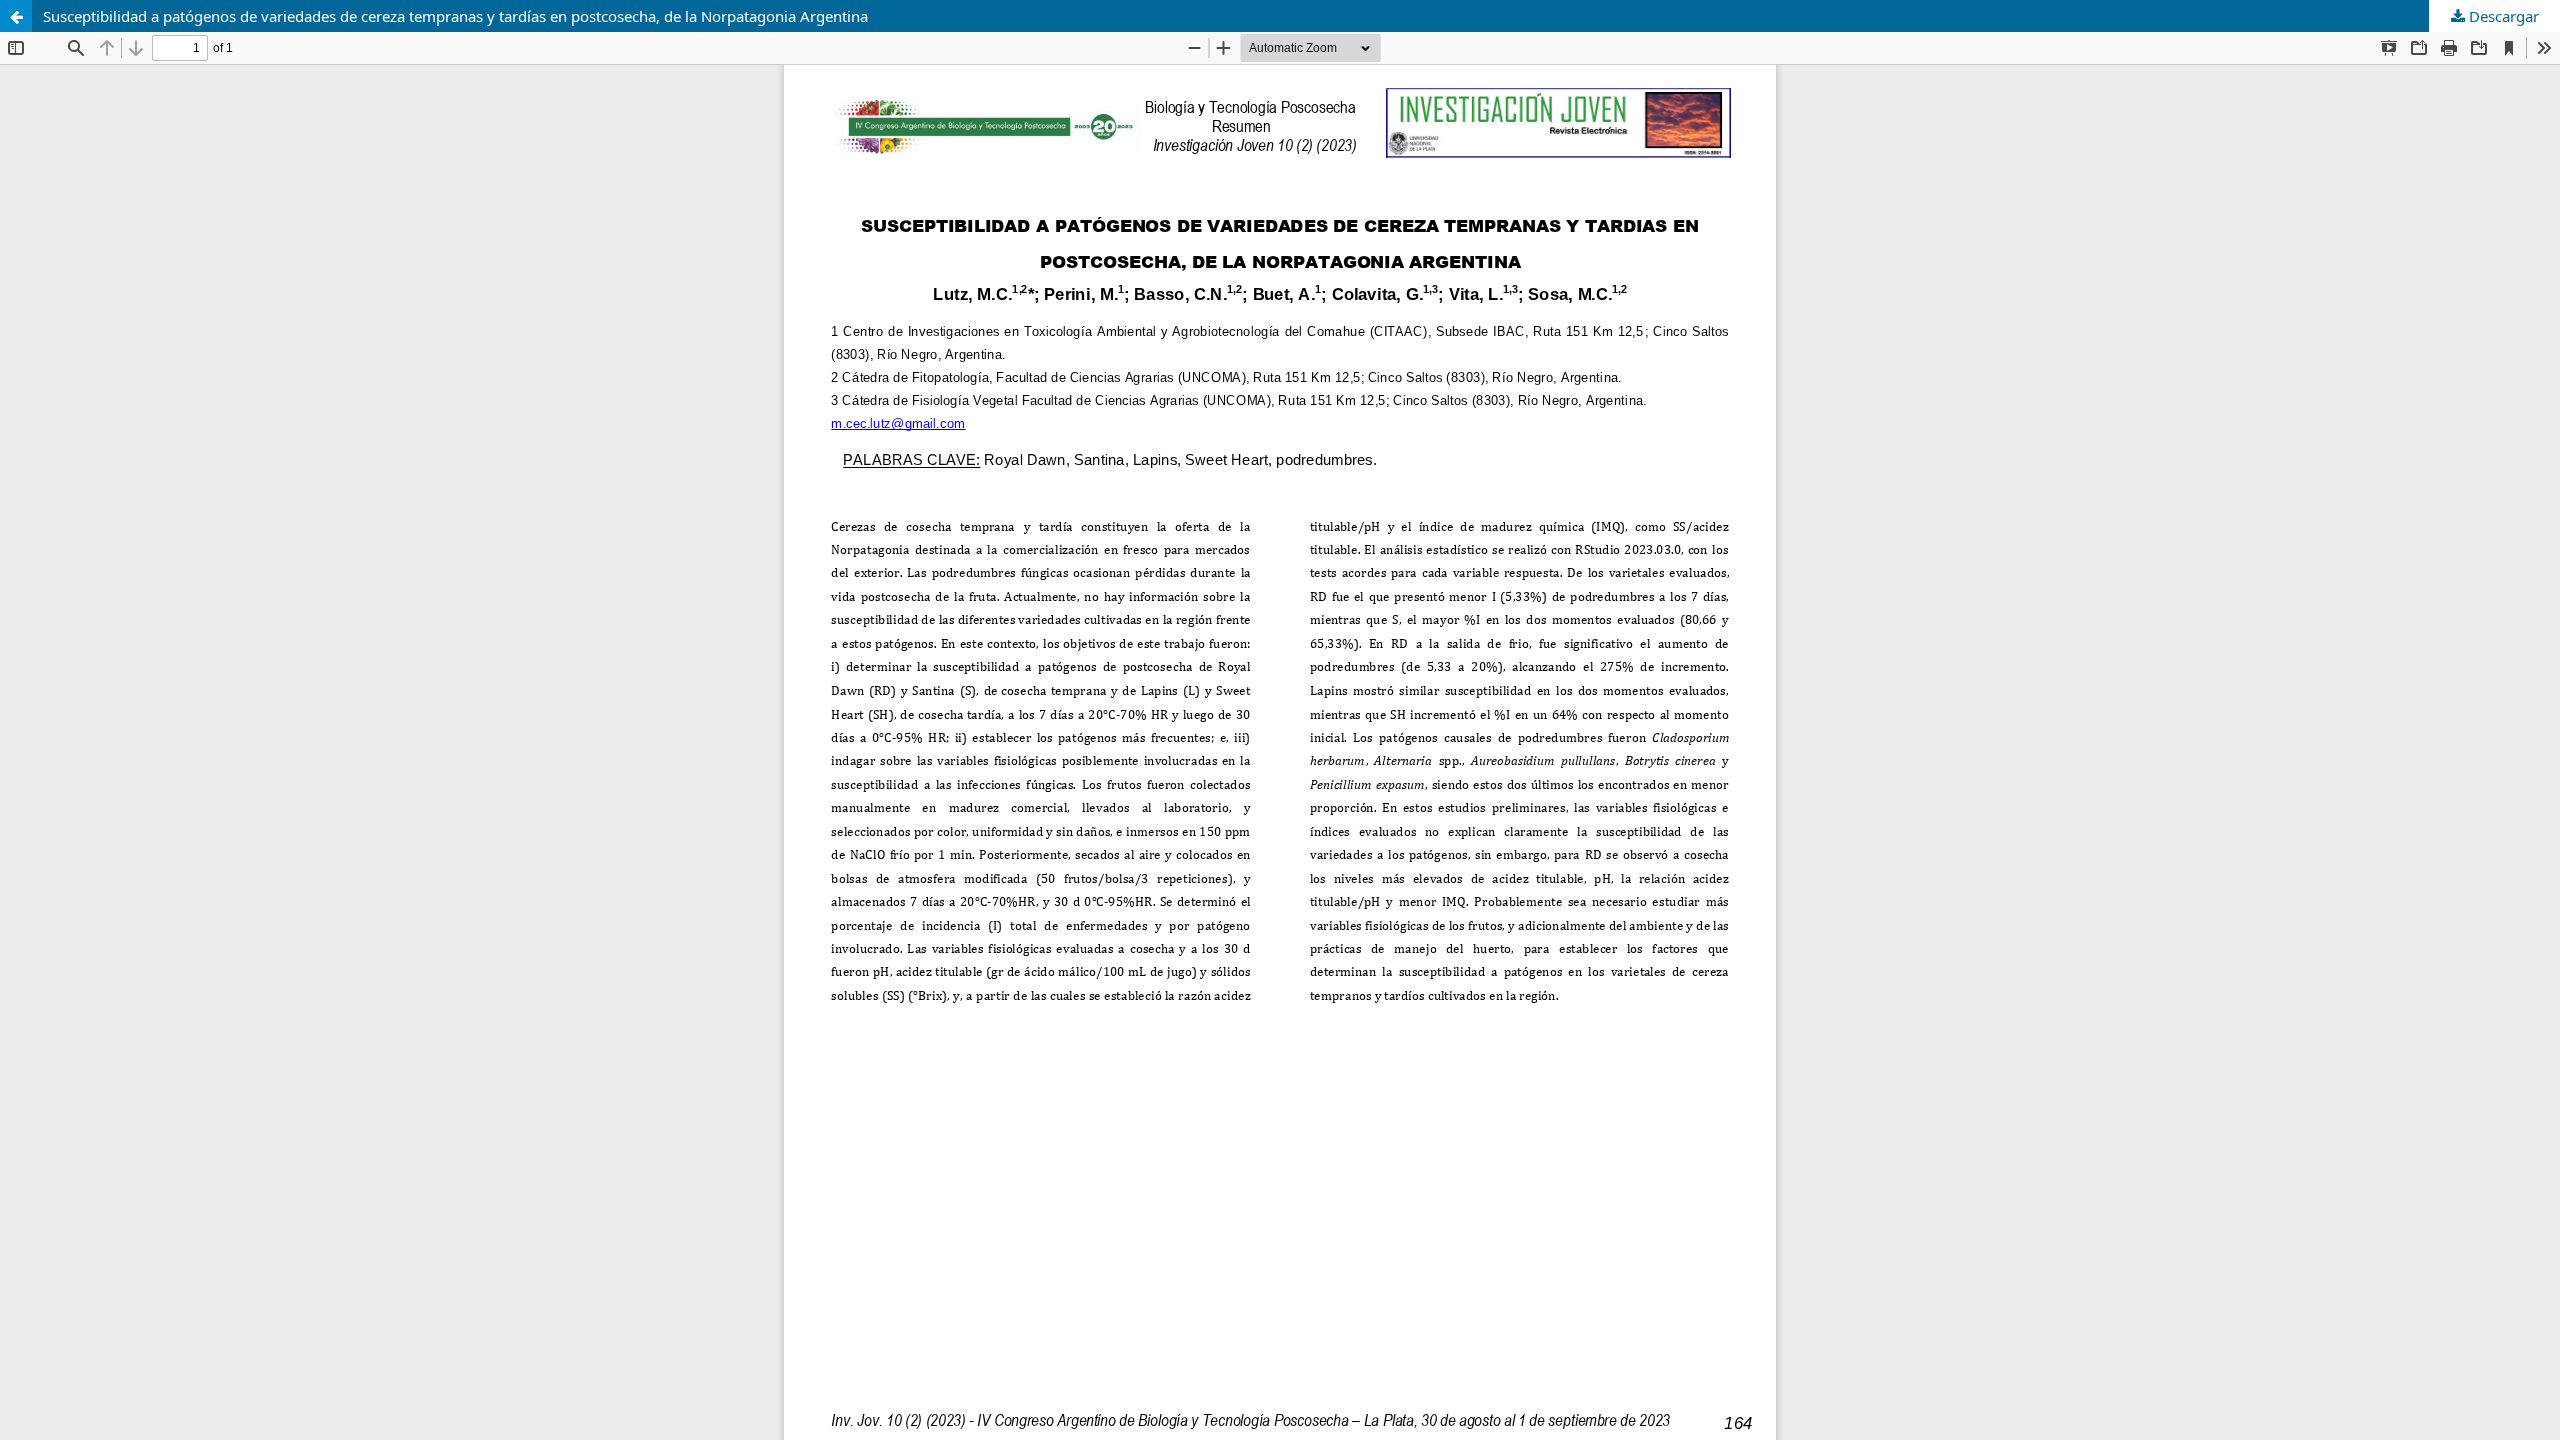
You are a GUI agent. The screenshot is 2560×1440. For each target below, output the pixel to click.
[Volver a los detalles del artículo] (16, 16)
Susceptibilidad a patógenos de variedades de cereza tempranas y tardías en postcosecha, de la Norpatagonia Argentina (455, 16)
